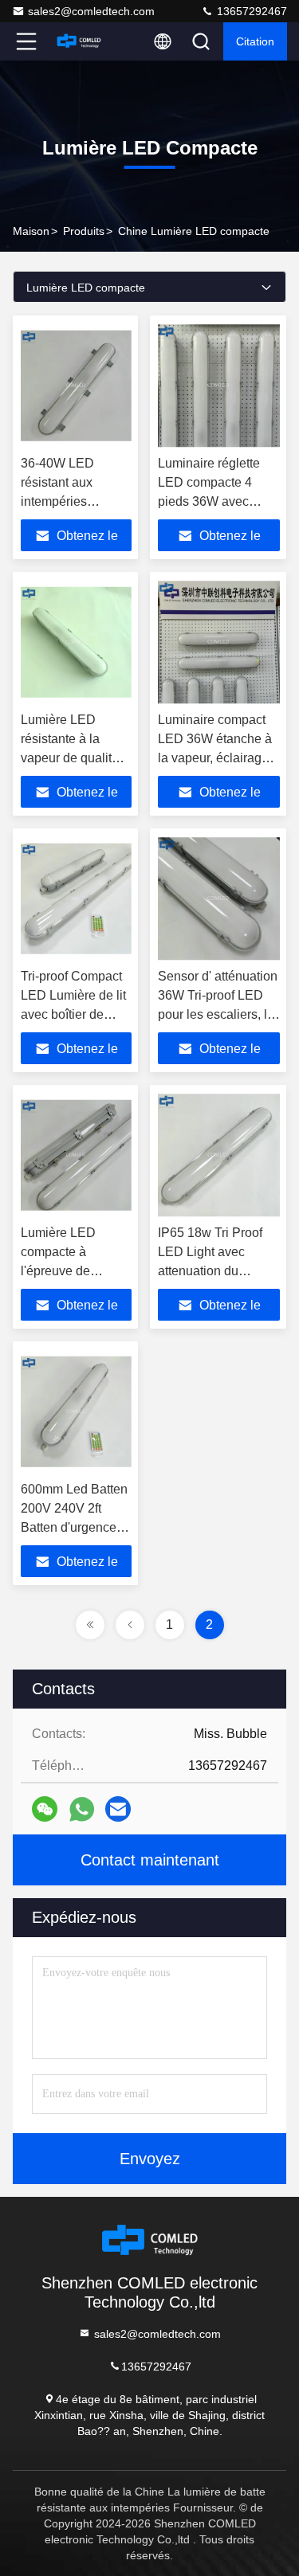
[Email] (118, 1809)
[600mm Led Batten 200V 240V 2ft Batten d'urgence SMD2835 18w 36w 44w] (76, 1411)
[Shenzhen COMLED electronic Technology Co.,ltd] (79, 41)
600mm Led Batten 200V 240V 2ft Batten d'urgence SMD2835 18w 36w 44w (74, 1527)
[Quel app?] (82, 1809)
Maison (31, 231)
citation (255, 41)
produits (84, 231)
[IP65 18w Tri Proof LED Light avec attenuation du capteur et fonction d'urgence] (219, 1155)
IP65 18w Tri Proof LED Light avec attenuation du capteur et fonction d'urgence (210, 1271)
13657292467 (250, 11)
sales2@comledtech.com (91, 11)
